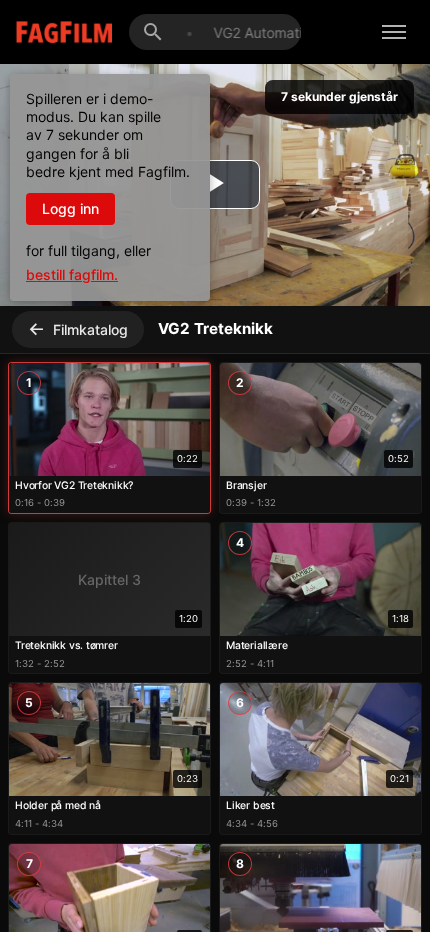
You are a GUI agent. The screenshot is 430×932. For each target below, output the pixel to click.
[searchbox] (231, 32)
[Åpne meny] (394, 32)
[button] (109, 438)
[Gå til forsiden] (50, 32)
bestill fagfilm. (72, 274)
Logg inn (70, 208)
